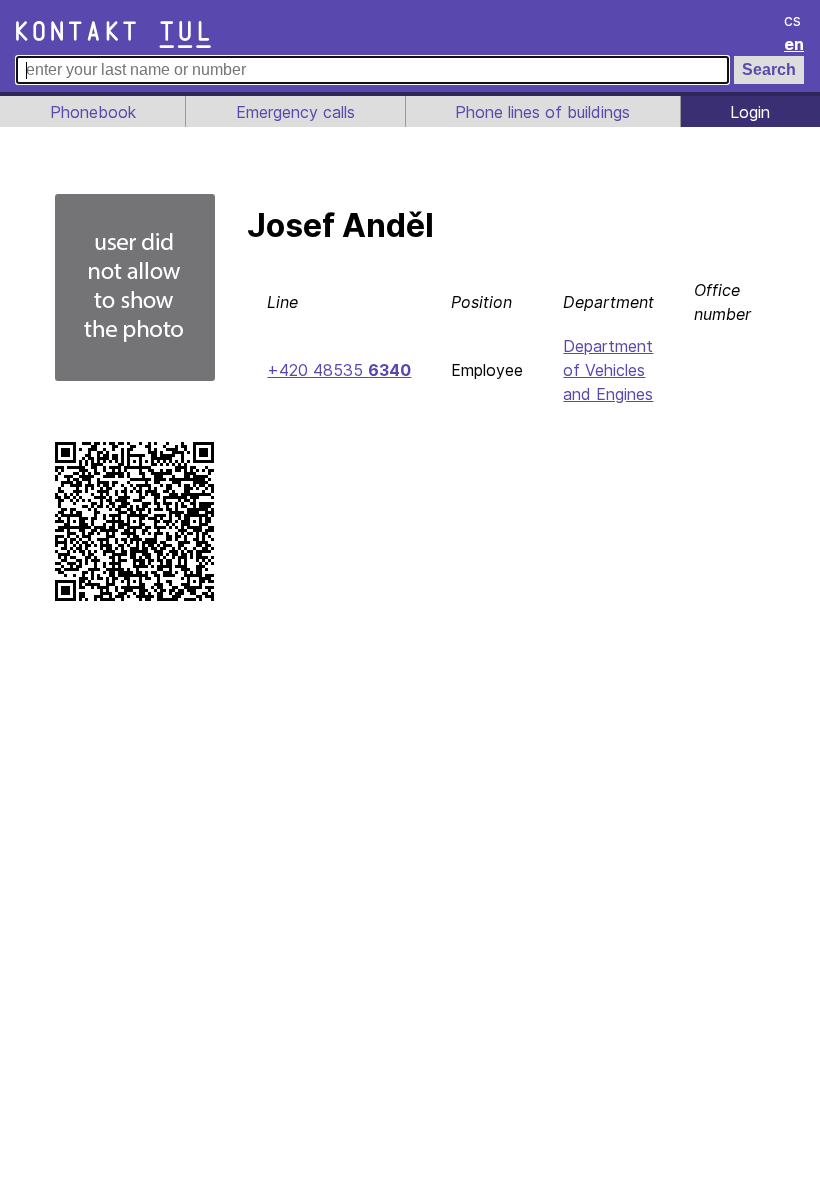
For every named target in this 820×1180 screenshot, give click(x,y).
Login (750, 112)
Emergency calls (295, 112)
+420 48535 (339, 370)
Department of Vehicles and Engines (608, 370)
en (794, 44)
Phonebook (93, 112)
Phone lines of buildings (542, 112)
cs (792, 20)
